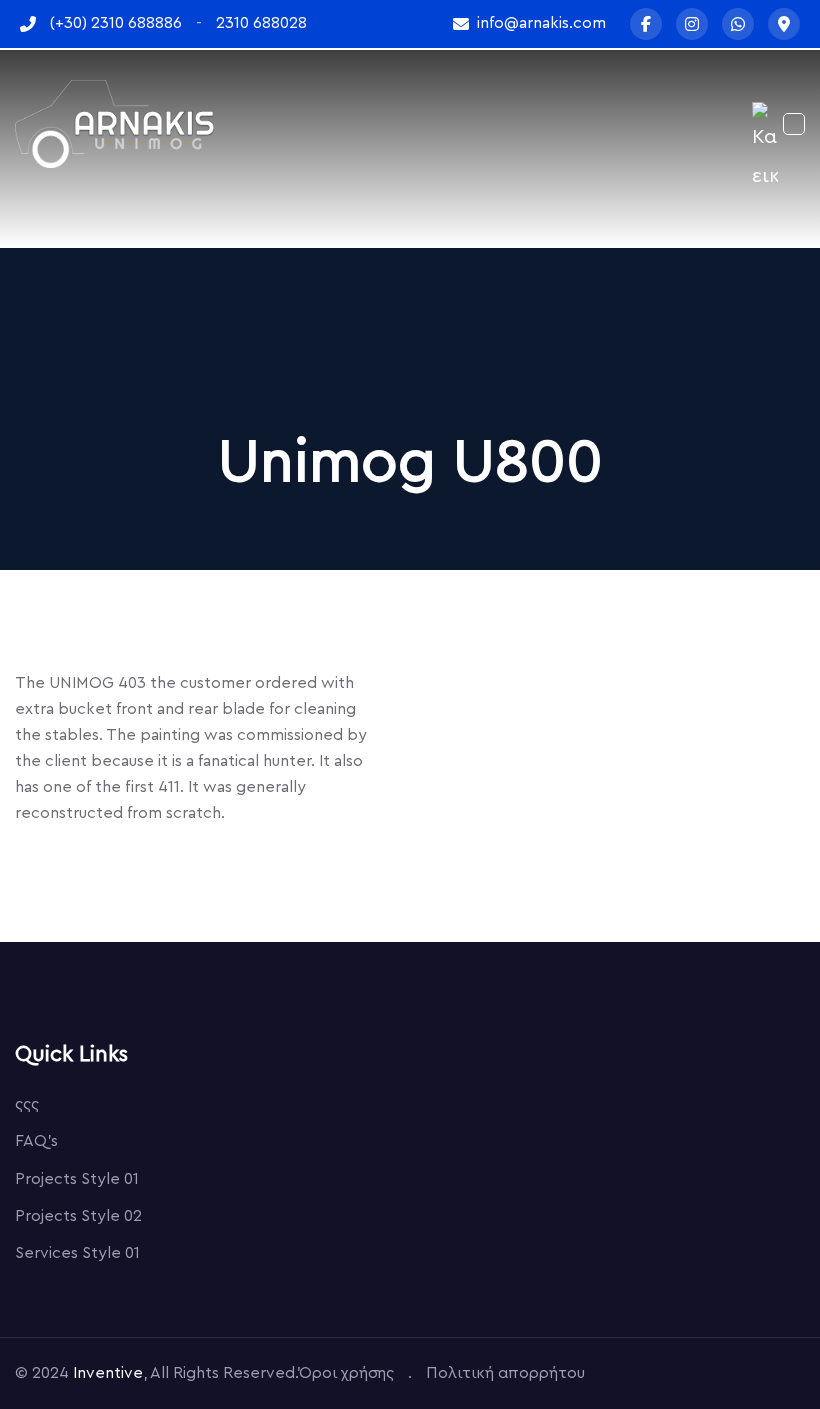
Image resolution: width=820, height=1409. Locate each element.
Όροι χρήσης (346, 1373)
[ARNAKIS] (115, 123)
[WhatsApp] (738, 24)
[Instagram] (692, 24)
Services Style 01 (77, 1253)
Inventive (108, 1373)
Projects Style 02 (78, 1216)
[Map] (784, 24)
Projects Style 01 (77, 1179)
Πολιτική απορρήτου (505, 1373)
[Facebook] (646, 24)
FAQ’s (36, 1141)
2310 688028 (261, 23)
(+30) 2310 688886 (116, 23)
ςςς (27, 1104)
